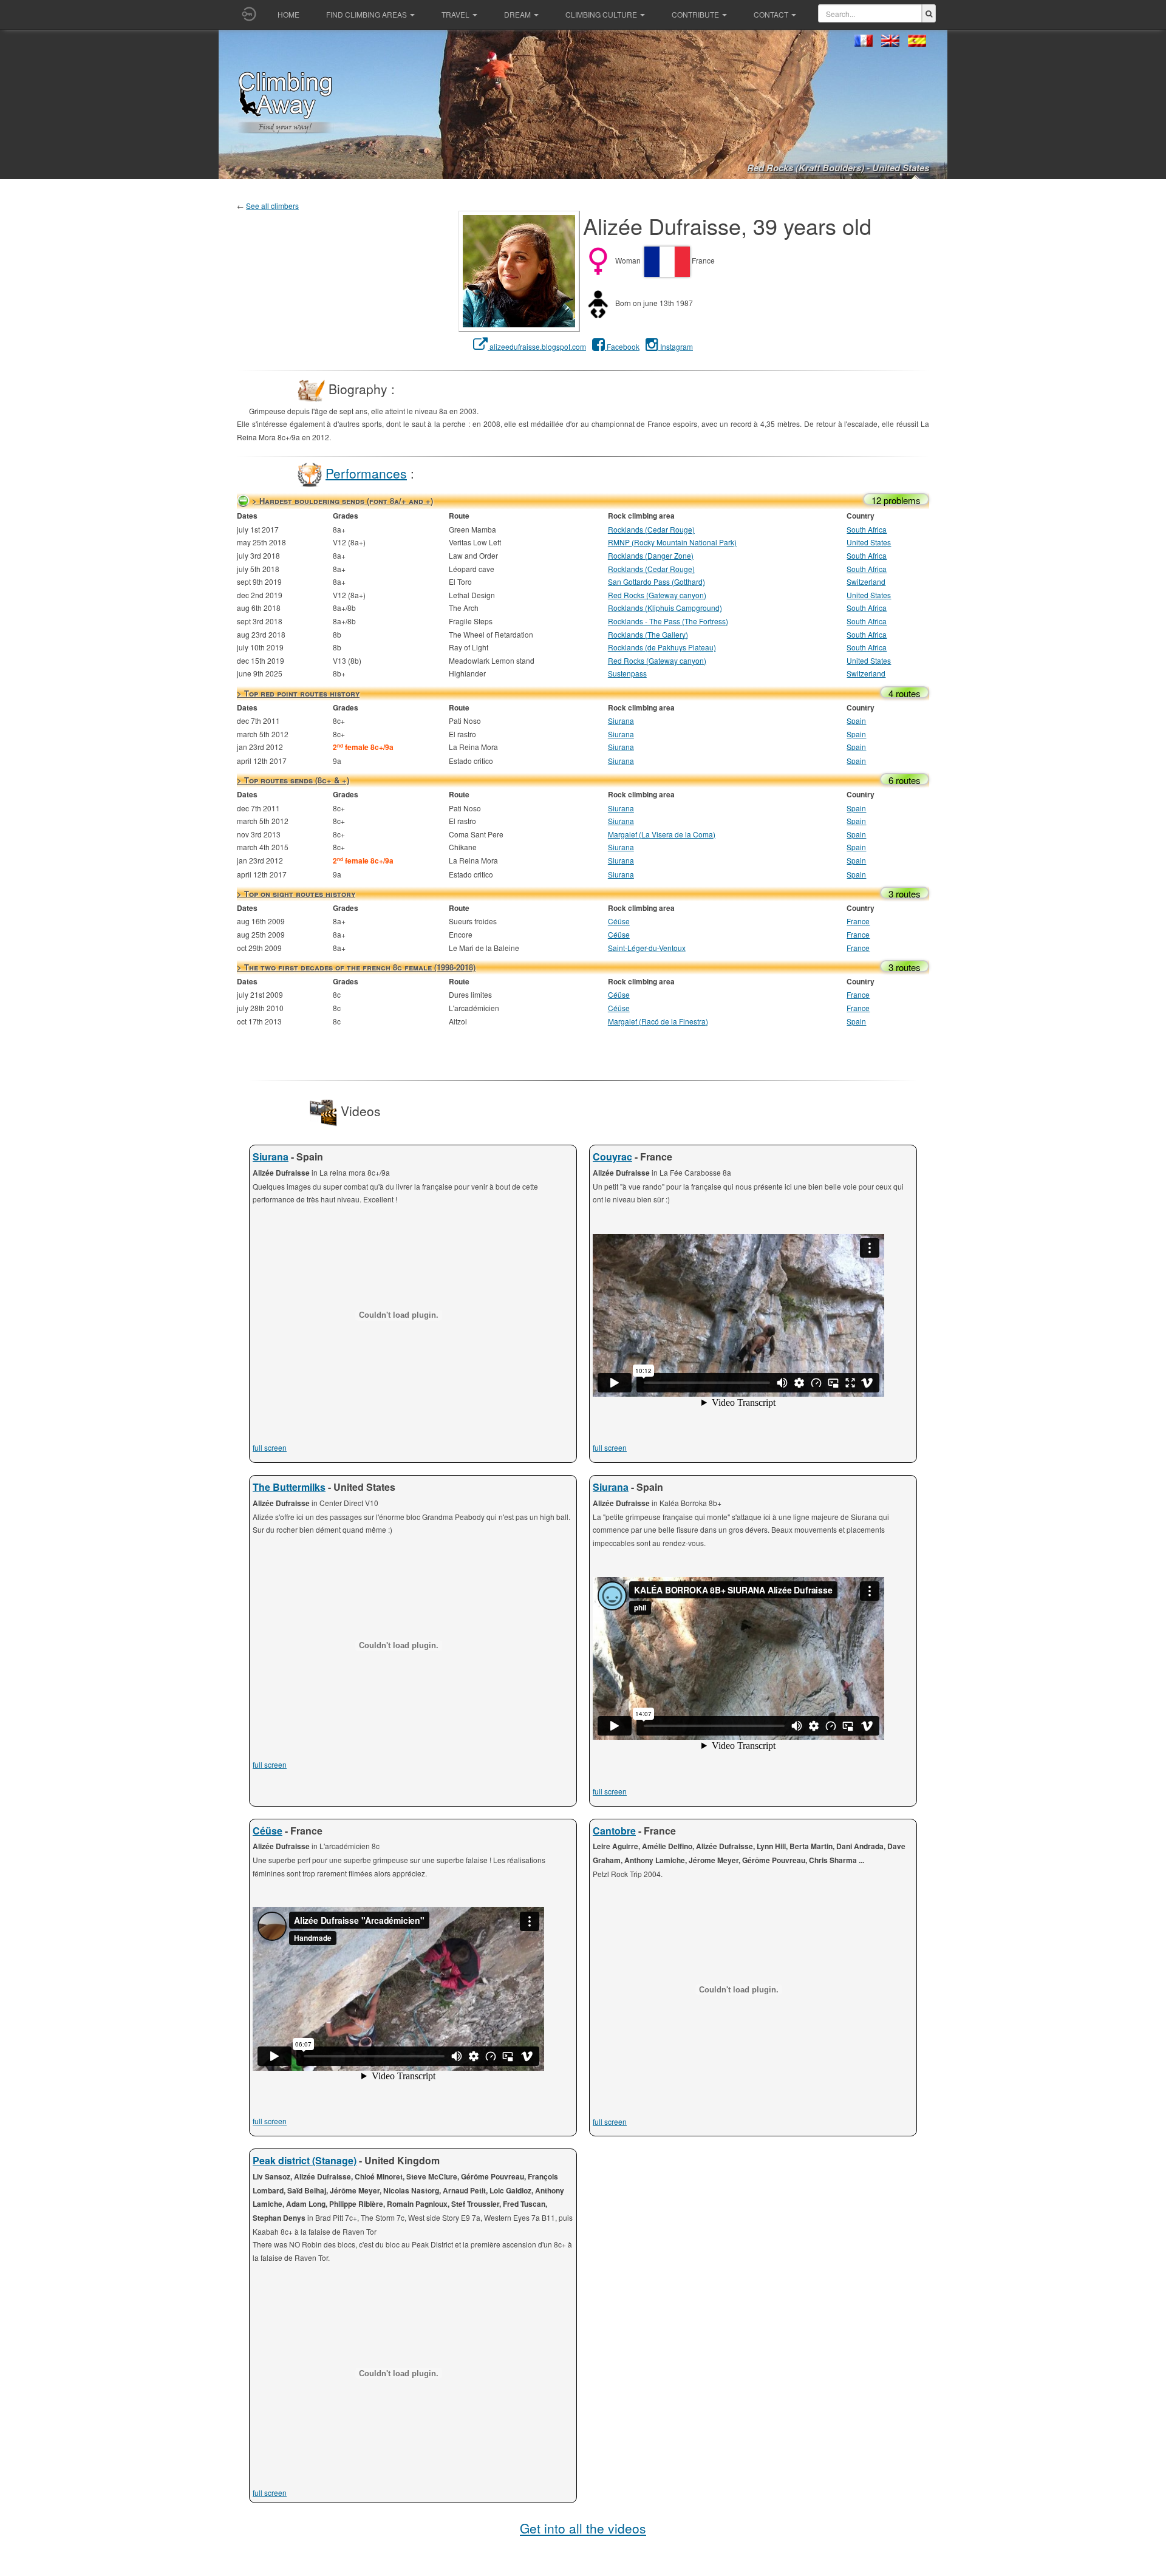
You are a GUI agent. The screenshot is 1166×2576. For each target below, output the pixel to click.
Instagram (676, 346)
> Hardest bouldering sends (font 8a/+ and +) (343, 501)
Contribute (695, 14)
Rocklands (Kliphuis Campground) (665, 608)
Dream (517, 14)
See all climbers (272, 206)
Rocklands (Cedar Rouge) (651, 529)
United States (869, 542)
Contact (771, 14)
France (858, 921)
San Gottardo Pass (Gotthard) (656, 581)
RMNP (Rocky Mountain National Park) (672, 542)
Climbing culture (601, 14)
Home (288, 14)
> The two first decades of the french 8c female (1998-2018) (356, 967)
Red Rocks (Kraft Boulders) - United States (838, 168)
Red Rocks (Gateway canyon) (657, 595)
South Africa (867, 529)
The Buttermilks (289, 1487)
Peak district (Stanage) (305, 2160)
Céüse (619, 921)
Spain (856, 721)
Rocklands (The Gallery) (648, 634)
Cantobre (614, 1831)
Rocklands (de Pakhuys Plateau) (662, 647)
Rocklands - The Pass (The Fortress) (668, 621)
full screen (270, 1447)
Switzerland (866, 581)
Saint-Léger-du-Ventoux (647, 948)
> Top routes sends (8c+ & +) (293, 780)
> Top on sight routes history (296, 894)
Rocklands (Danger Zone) (651, 555)
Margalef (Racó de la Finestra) (658, 1021)
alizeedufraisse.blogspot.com (537, 346)
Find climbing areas (367, 14)
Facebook (622, 346)
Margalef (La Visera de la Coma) (662, 834)
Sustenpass (627, 673)
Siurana (621, 721)
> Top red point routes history (298, 693)
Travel (455, 14)
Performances (366, 472)
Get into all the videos (583, 2528)
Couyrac (612, 1157)
